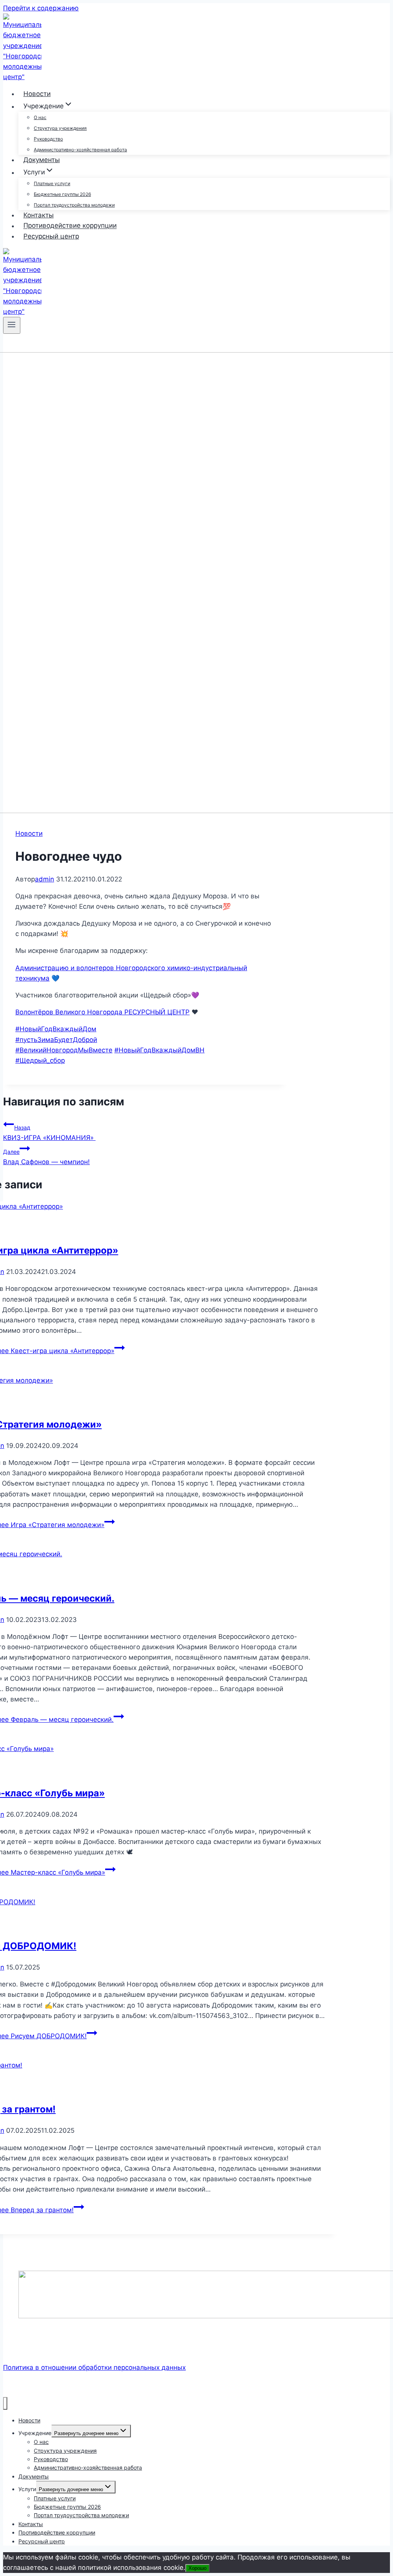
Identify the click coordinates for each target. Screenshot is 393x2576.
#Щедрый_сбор (40, 1060)
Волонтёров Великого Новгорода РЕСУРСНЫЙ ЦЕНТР (102, 1012)
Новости (37, 94)
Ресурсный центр (51, 236)
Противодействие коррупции (70, 226)
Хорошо (197, 2568)
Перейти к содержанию (41, 8)
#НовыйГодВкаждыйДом (56, 1029)
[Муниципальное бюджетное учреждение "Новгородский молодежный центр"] (22, 77)
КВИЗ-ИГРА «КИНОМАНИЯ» (49, 1133)
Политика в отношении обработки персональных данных (94, 2367)
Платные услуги (52, 183)
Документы (42, 160)
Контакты (39, 215)
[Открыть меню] (12, 325)
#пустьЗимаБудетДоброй (56, 1040)
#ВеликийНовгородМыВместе (64, 1050)
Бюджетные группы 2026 (62, 194)
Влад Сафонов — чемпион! (46, 1157)
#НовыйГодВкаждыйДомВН (159, 1050)
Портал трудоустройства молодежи (74, 205)
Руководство (48, 139)
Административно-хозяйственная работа (80, 150)
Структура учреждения (60, 128)
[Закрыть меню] (5, 2403)
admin (45, 879)
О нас (40, 117)
